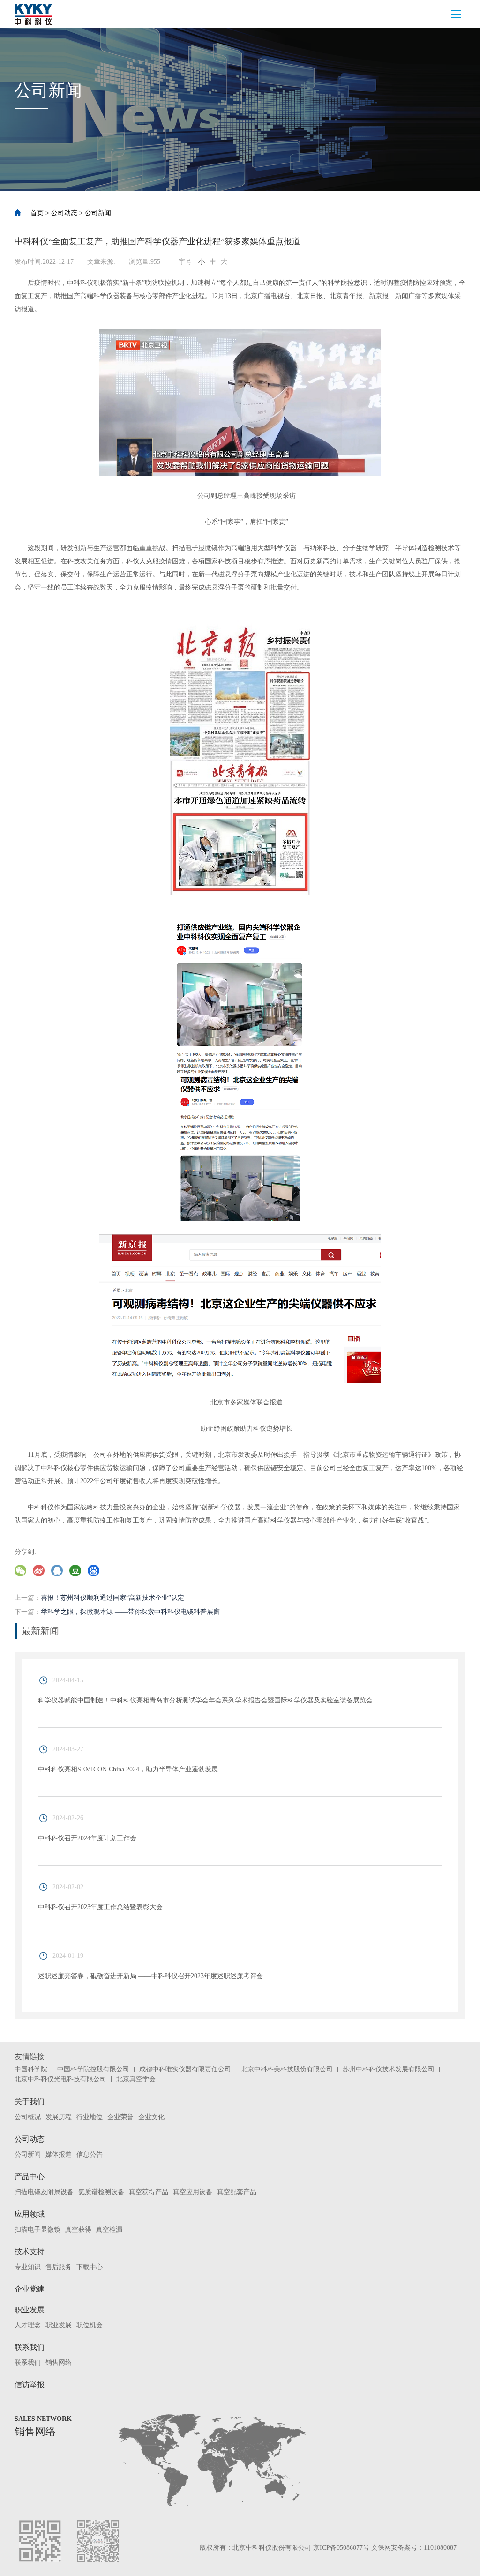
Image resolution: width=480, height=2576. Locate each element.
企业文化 (151, 2117)
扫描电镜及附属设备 (44, 2192)
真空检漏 (109, 2229)
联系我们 (30, 2347)
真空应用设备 (193, 2192)
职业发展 (30, 2310)
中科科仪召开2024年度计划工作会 (87, 1838)
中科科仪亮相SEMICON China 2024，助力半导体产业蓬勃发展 (128, 1769)
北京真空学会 (136, 2079)
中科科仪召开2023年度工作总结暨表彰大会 (100, 1907)
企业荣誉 (120, 2117)
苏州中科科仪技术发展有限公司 (389, 2069)
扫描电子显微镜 (37, 2229)
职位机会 (90, 2325)
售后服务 (59, 2267)
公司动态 (64, 213)
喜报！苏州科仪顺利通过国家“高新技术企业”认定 (112, 1598)
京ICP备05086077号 (341, 2548)
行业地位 (90, 2117)
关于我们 (30, 2102)
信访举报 (30, 2385)
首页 (37, 213)
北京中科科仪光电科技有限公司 (60, 2079)
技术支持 (30, 2251)
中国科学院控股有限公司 (93, 2069)
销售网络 (59, 2363)
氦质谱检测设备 (101, 2192)
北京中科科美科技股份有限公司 (287, 2069)
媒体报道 (59, 2154)
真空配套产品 (237, 2192)
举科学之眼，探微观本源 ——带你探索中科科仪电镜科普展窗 (130, 1612)
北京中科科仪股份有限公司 (272, 2548)
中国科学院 (31, 2069)
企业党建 (30, 2289)
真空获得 (78, 2229)
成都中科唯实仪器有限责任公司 (185, 2069)
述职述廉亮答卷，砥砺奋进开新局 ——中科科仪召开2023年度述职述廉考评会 (150, 1976)
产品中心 (30, 2177)
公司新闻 (98, 213)
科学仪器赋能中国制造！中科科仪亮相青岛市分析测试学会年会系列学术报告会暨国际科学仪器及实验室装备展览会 (205, 1700)
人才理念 (28, 2325)
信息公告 (90, 2154)
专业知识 (28, 2267)
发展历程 (59, 2117)
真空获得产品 (149, 2192)
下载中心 (90, 2267)
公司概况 (28, 2117)
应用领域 (30, 2214)
